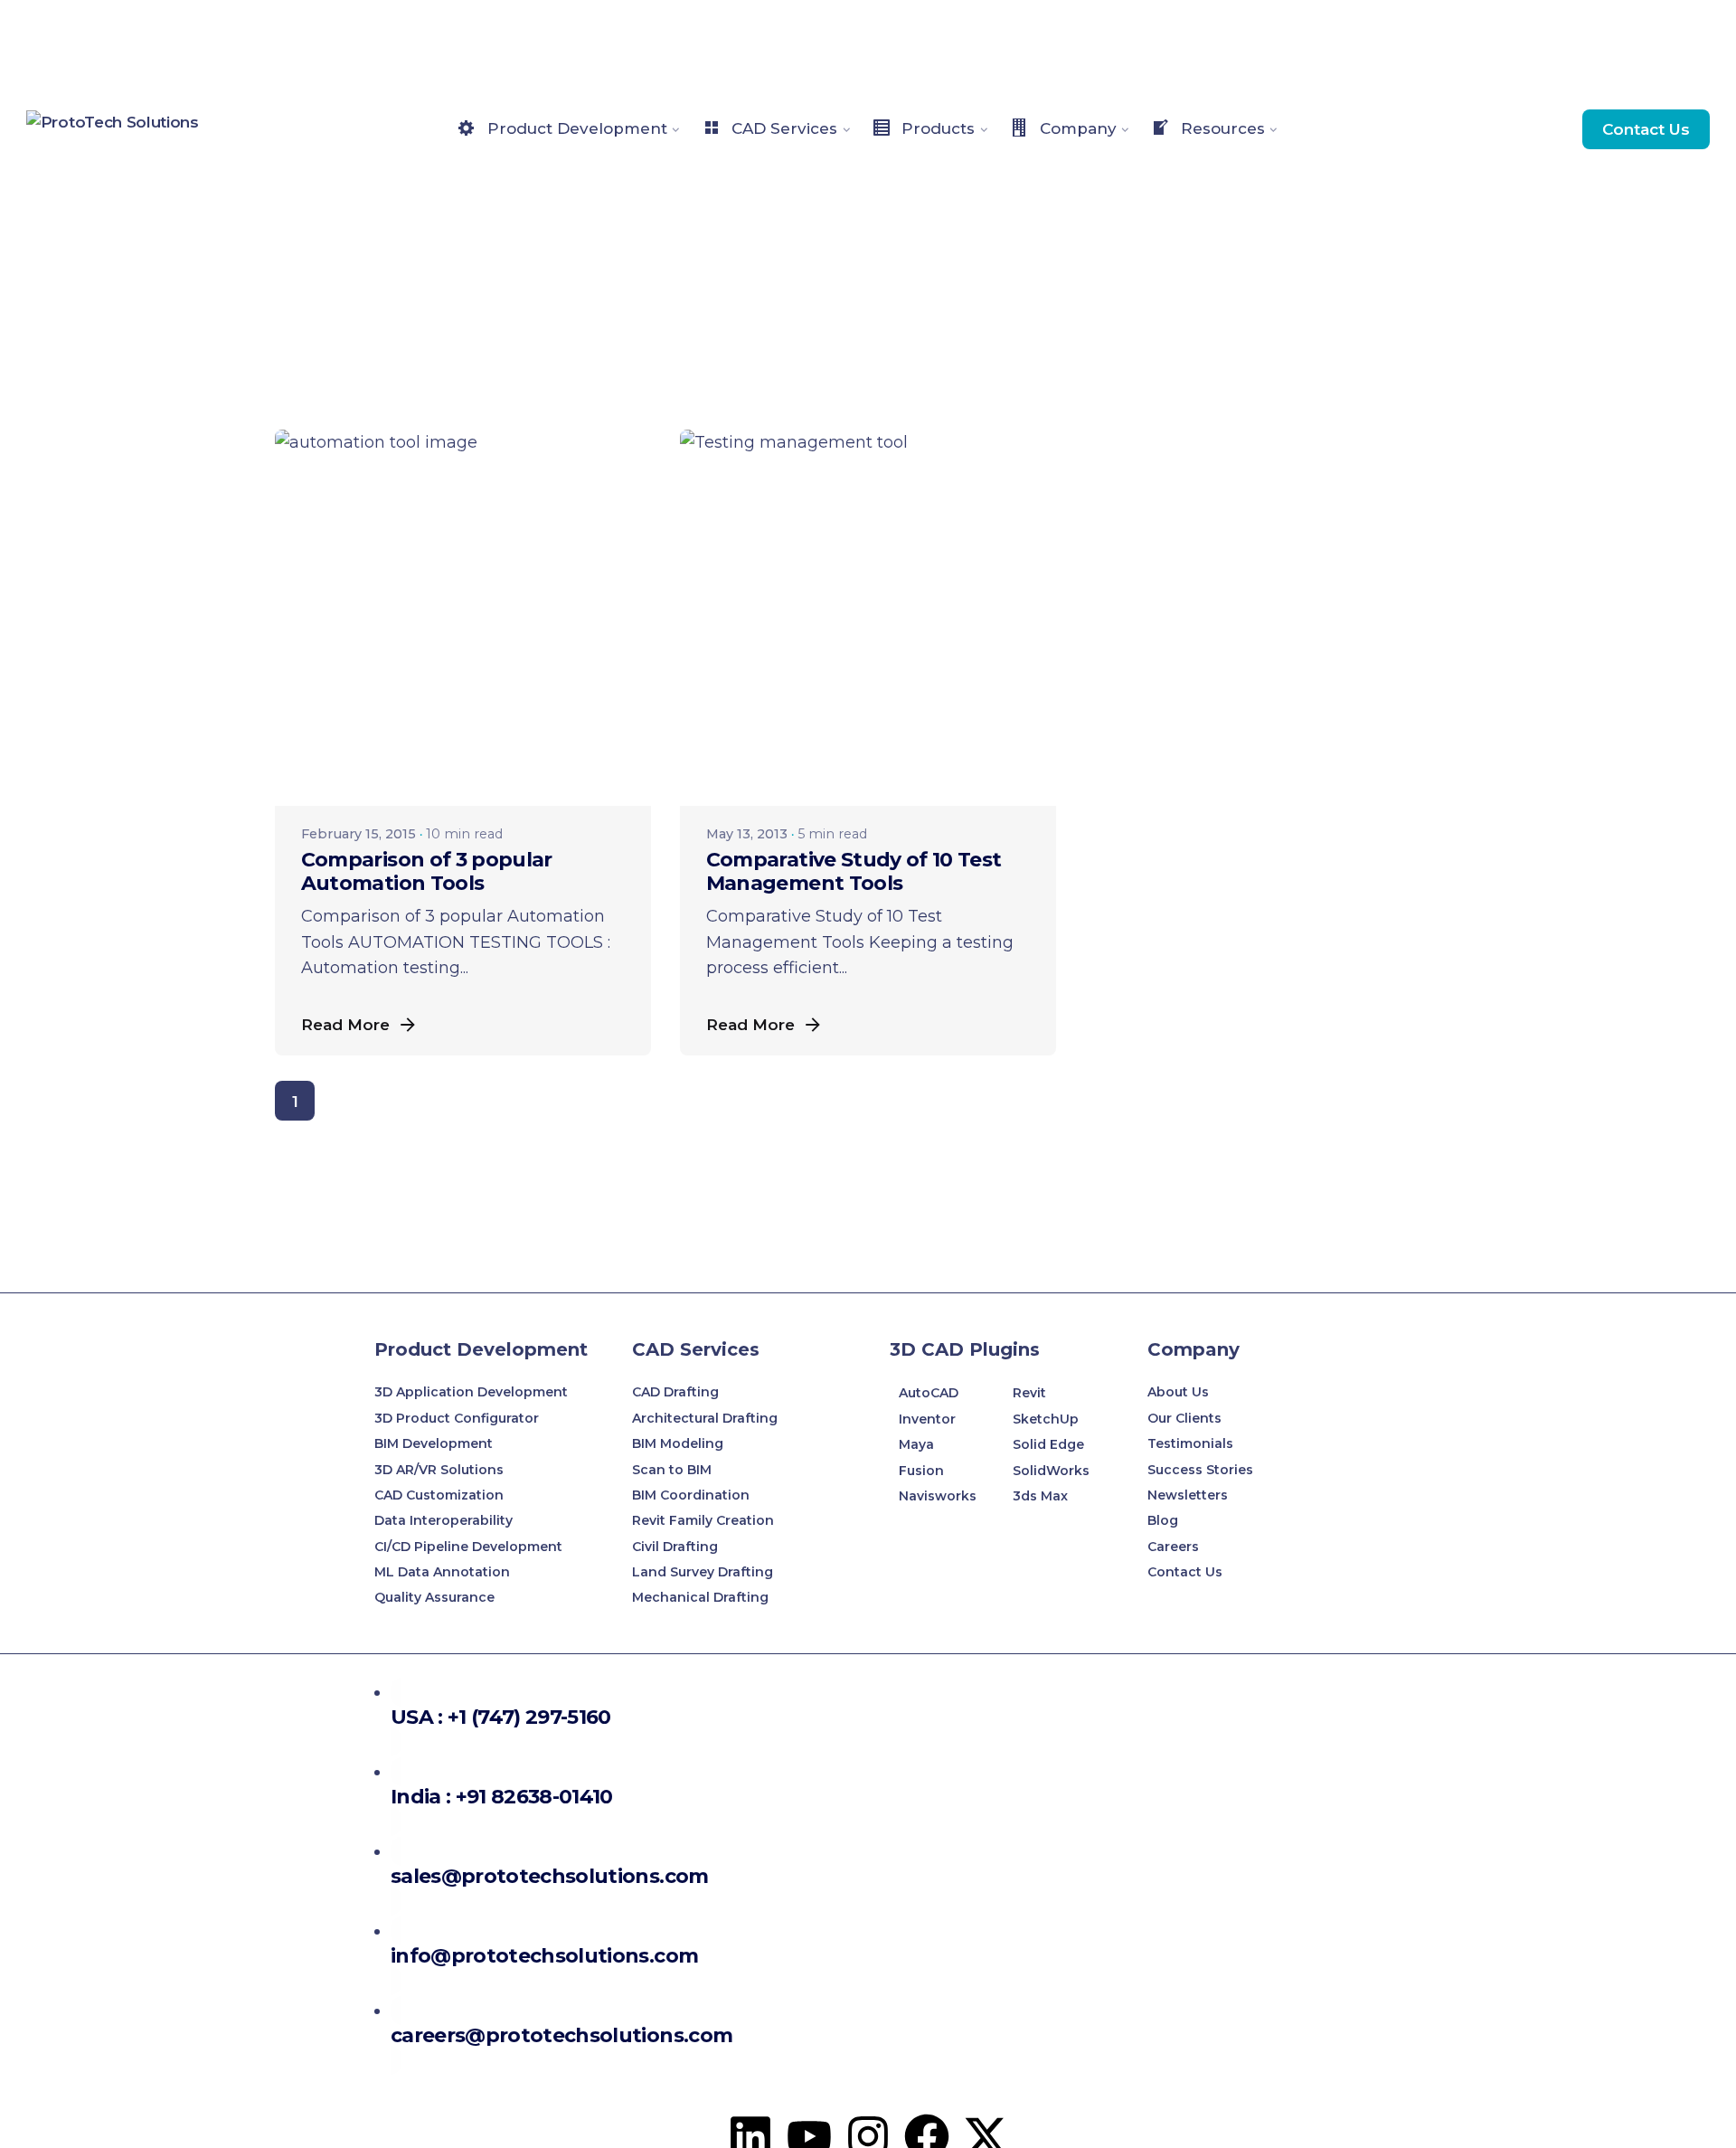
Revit (1029, 1393)
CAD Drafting (675, 1392)
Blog (1163, 1520)
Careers (1173, 1547)
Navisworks (938, 1496)
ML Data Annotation (444, 1572)
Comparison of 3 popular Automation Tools (427, 871)
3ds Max (1040, 1496)
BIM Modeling (679, 1443)
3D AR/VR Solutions (439, 1470)
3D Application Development (471, 1392)
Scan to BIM (672, 1470)
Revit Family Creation (703, 1520)
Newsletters (1188, 1495)
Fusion (921, 1471)
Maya (916, 1444)
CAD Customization (439, 1495)
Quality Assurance (434, 1597)
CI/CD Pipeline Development (468, 1547)
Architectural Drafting (705, 1418)
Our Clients (1184, 1418)
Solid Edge (1048, 1444)
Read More (345, 1024)
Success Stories (1200, 1470)
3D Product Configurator (457, 1418)
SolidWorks (1051, 1471)
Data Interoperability (443, 1520)
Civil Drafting (675, 1547)
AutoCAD (929, 1393)
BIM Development (434, 1443)
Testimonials (1190, 1443)
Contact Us (1646, 129)
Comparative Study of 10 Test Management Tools (854, 871)
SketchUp (1046, 1419)
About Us (1178, 1392)
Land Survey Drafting (703, 1572)
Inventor (927, 1419)
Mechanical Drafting (700, 1597)
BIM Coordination (691, 1495)
